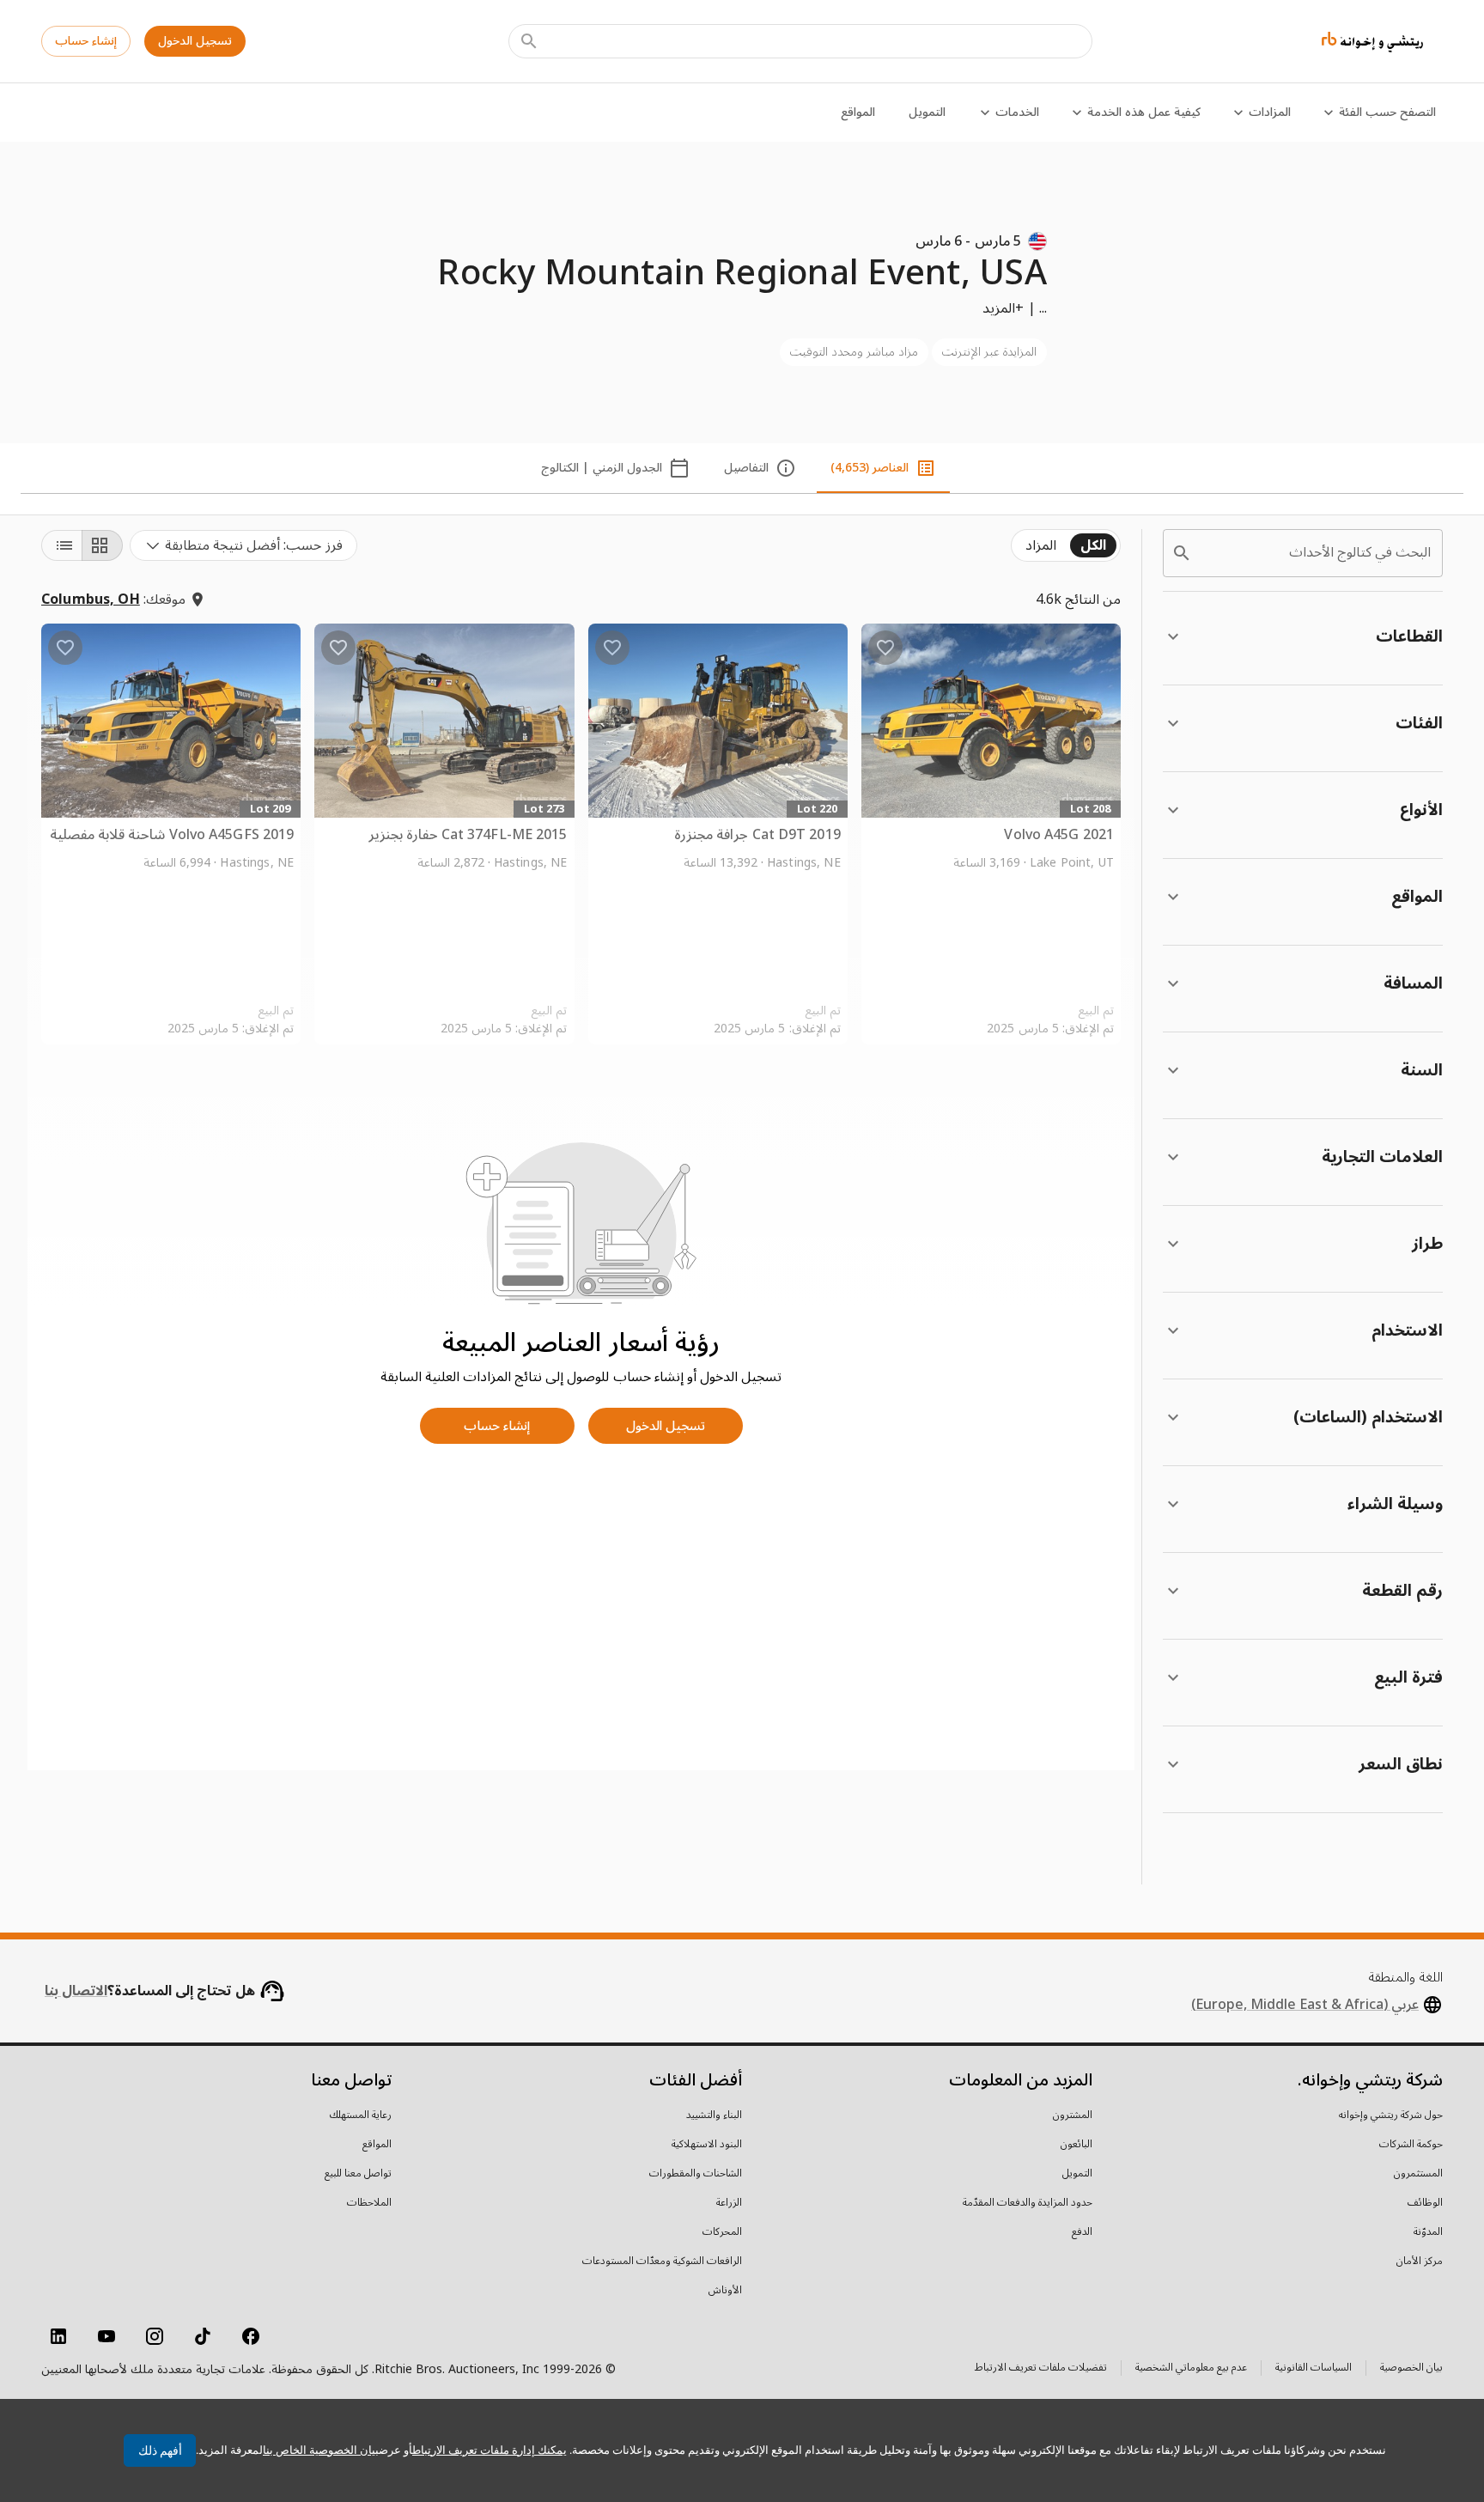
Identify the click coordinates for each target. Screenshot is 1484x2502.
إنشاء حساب (86, 41)
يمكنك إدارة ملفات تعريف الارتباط (490, 2450)
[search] (1182, 553)
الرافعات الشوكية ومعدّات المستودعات (662, 2262)
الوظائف (1425, 2203)
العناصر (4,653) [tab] (870, 468)
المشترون (1073, 2115)
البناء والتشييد (714, 2115)
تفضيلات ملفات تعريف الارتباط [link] (1041, 2368)
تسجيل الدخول (195, 41)
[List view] (62, 545)
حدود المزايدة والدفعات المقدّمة (1028, 2203)
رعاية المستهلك (361, 2115)
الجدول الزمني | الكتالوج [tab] (602, 468)
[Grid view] (102, 545)
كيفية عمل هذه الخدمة (1144, 112)
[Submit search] (529, 41)
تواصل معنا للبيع (358, 2174)
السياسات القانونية (1314, 2369)
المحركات (722, 2232)
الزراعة (729, 2203)
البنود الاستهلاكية (707, 2145)
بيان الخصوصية (1411, 2369)
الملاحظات (369, 2203)
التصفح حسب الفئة (1387, 112)
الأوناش (725, 2291)
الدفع (1082, 2232)
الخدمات (1017, 112)
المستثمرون (1418, 2174)
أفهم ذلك (160, 2450)
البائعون (1077, 2145)
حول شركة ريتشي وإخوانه (1391, 2115)
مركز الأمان (1420, 2262)
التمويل (927, 112)
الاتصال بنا (76, 1991)
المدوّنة (1428, 2232)
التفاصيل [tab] (746, 468)
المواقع (858, 112)
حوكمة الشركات (1411, 2145)
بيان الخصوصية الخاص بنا (321, 2450)
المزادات (1270, 112)
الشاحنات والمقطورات (696, 2174)
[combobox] (243, 545)
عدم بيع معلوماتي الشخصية (1191, 2369)
